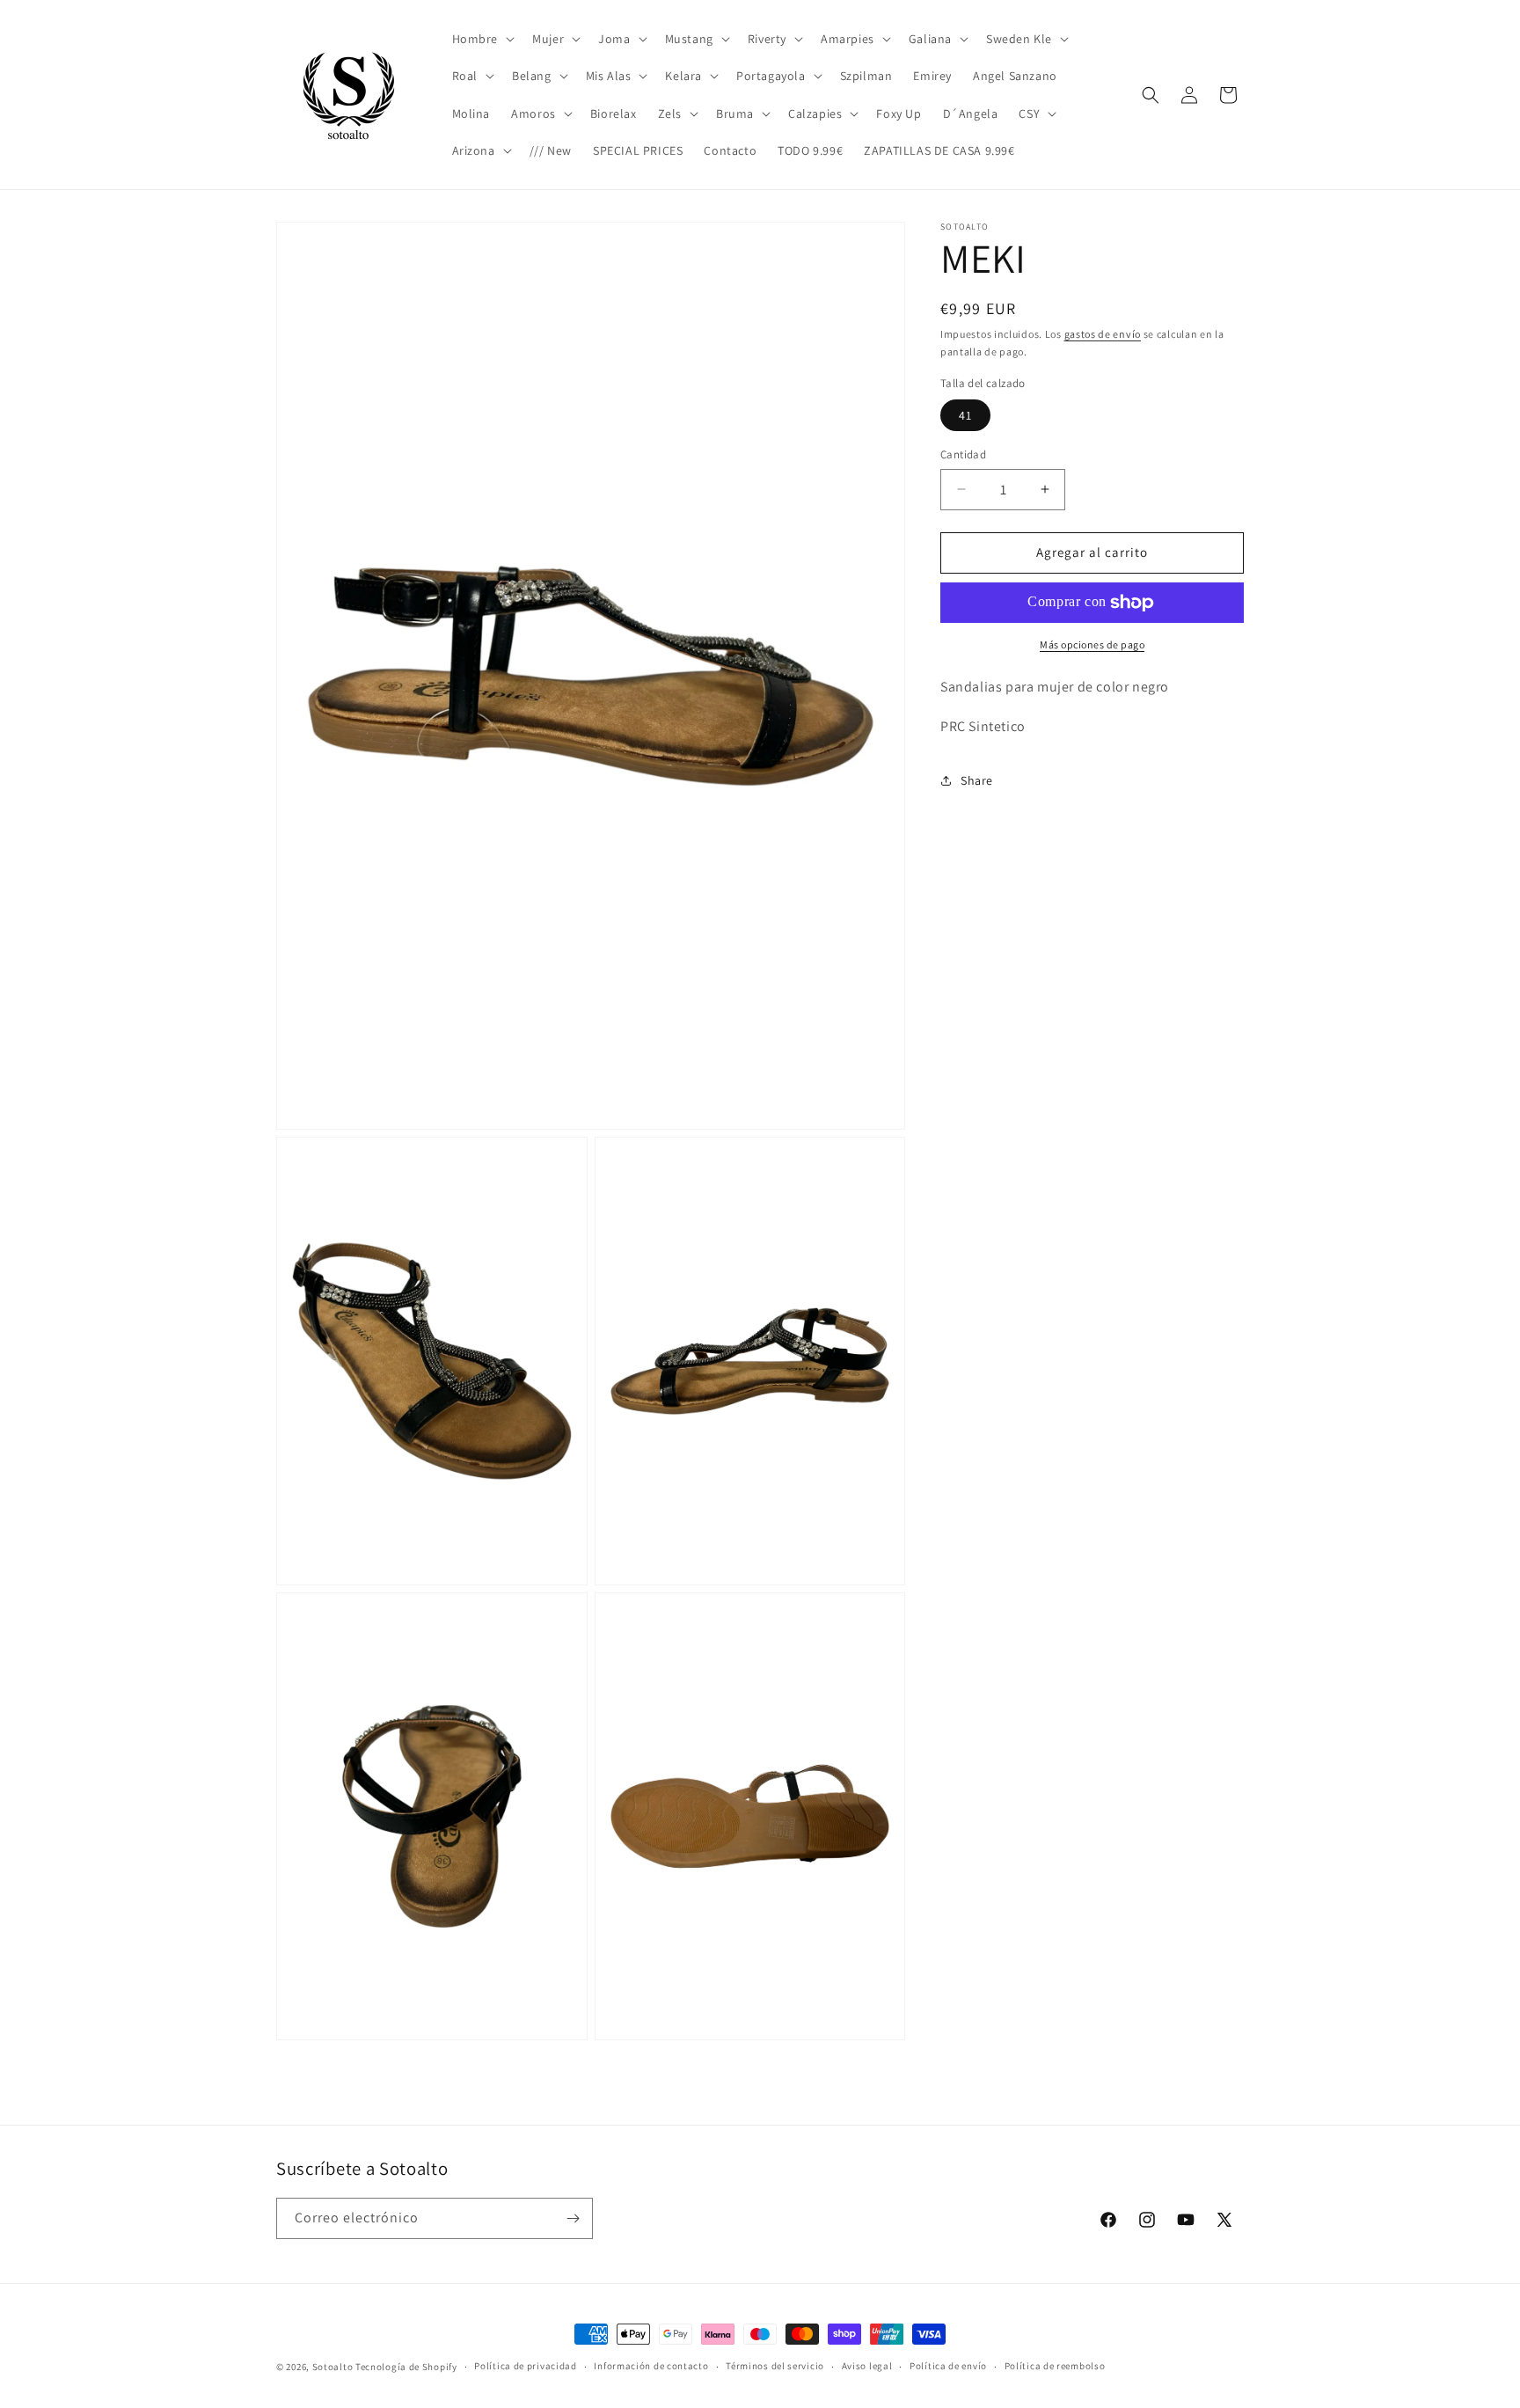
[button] (482, 39)
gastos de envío (1103, 334)
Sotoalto (333, 2367)
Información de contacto (651, 2367)
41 (965, 415)
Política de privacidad (525, 2367)
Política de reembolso (1055, 2367)
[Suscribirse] (573, 2218)
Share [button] (977, 780)
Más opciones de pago (1092, 644)
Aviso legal (867, 2367)
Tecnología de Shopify (406, 2367)
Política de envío (948, 2367)
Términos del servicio (775, 2367)
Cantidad (963, 454)
